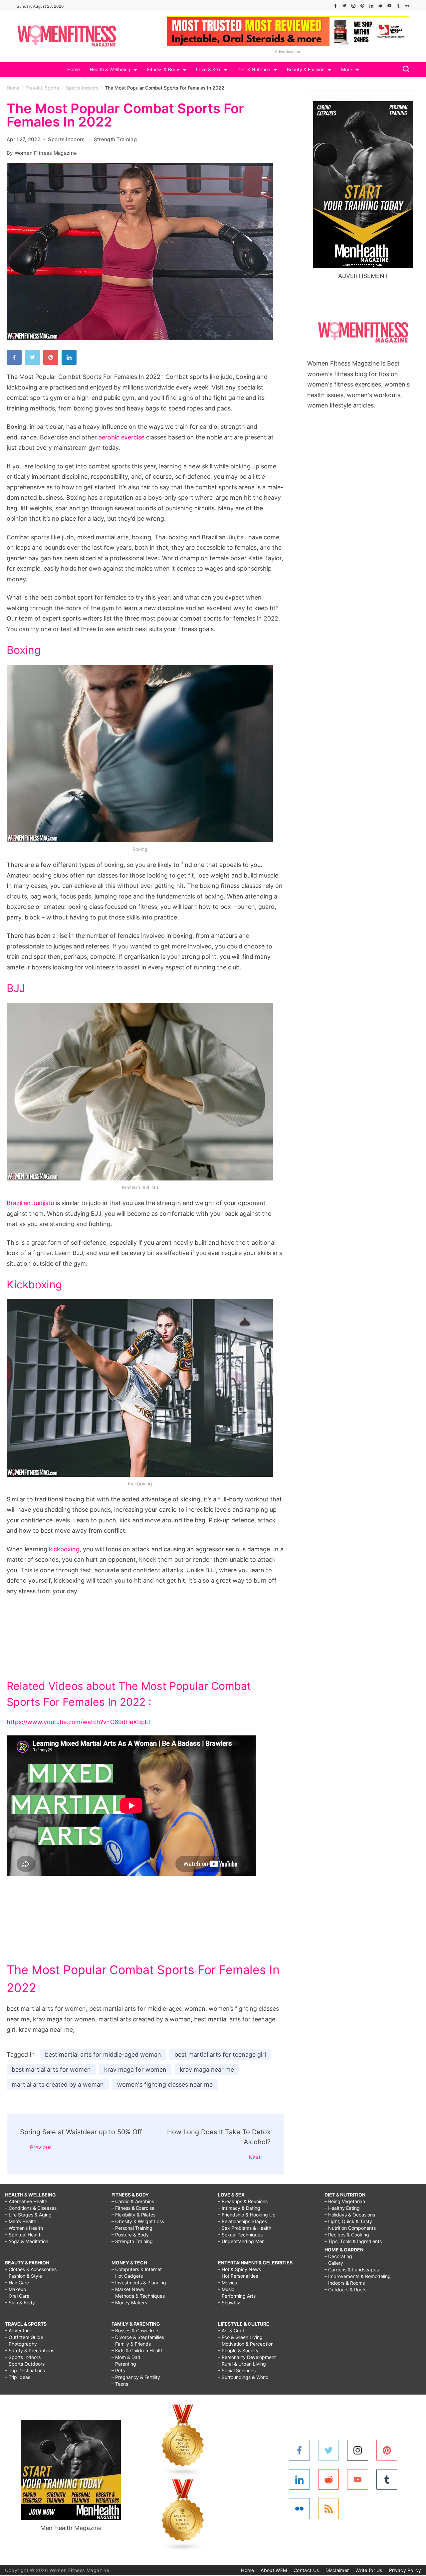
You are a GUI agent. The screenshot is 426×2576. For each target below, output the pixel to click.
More (347, 69)
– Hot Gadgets (127, 2276)
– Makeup (16, 2289)
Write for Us (369, 2570)
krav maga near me (207, 2069)
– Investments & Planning (139, 2283)
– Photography (21, 2344)
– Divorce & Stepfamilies (138, 2337)
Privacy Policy (405, 2570)
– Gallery (334, 2263)
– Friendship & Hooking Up (247, 2215)
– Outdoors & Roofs (345, 2290)
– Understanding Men (241, 2241)
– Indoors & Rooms (345, 2283)
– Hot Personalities (238, 2276)
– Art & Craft (231, 2330)
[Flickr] (407, 6)
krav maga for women (135, 2069)
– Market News (128, 2289)
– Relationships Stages (242, 2221)
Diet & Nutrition (254, 69)
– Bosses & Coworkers (135, 2330)
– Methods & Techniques (138, 2296)
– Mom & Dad (126, 2357)
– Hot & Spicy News (239, 2269)
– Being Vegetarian (345, 2201)
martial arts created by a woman (58, 2084)
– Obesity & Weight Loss (138, 2221)
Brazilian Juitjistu (30, 1203)
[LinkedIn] (371, 6)
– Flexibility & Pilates (133, 2215)
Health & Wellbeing (110, 69)
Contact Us (306, 2570)
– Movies (227, 2283)
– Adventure (18, 2330)
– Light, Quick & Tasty (348, 2221)
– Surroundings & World (243, 2377)
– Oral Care (17, 2296)
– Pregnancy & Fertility (136, 2377)
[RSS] (329, 2509)
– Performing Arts (237, 2296)
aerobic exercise (121, 437)
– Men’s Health (21, 2221)
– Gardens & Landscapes (352, 2270)
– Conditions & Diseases (31, 2208)
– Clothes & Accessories (31, 2269)
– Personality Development (247, 2357)
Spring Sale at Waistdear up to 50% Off (81, 2132)
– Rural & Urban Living (242, 2364)
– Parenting (124, 2364)
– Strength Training (132, 2241)
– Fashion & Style (23, 2276)
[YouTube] (389, 6)
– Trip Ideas (18, 2377)
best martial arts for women (51, 2069)
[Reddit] (380, 6)
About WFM (274, 2570)
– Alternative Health (26, 2201)
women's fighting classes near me (165, 2084)
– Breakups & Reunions (243, 2201)
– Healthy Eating (342, 2208)
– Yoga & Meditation (27, 2241)
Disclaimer (337, 2570)
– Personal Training (132, 2228)
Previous (41, 2147)
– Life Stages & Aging (28, 2215)
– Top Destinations (25, 2370)
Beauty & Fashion (306, 69)
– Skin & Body (20, 2303)
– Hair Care (17, 2283)
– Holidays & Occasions (350, 2215)
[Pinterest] (362, 6)
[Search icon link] (404, 70)
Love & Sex (208, 69)
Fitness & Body (163, 69)
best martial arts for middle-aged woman (103, 2055)
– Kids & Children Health (137, 2350)
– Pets (118, 2370)
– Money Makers (129, 2303)
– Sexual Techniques (240, 2235)
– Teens (120, 2384)
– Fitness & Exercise (133, 2208)
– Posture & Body (130, 2235)
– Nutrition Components (350, 2228)
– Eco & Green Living (240, 2337)
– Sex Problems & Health (245, 2228)
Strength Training (115, 139)
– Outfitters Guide (24, 2337)
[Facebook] (335, 6)
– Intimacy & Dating (239, 2208)
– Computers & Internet (137, 2269)
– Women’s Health (24, 2228)
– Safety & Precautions (30, 2350)
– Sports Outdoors (25, 2364)
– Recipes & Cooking (347, 2235)
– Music (226, 2289)
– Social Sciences (237, 2370)
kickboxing (64, 1549)
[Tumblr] (398, 6)
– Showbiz (229, 2303)
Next (255, 2157)
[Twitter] (344, 6)
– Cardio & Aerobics (133, 2201)
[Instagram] (353, 6)
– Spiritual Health (23, 2235)
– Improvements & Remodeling (358, 2276)
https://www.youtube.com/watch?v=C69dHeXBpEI (78, 1722)
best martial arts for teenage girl (220, 2055)
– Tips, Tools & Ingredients (353, 2241)
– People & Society (238, 2350)
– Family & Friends (131, 2344)
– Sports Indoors (23, 2357)
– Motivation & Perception (246, 2344)
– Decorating (338, 2256)
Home (74, 69)
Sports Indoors (67, 139)
